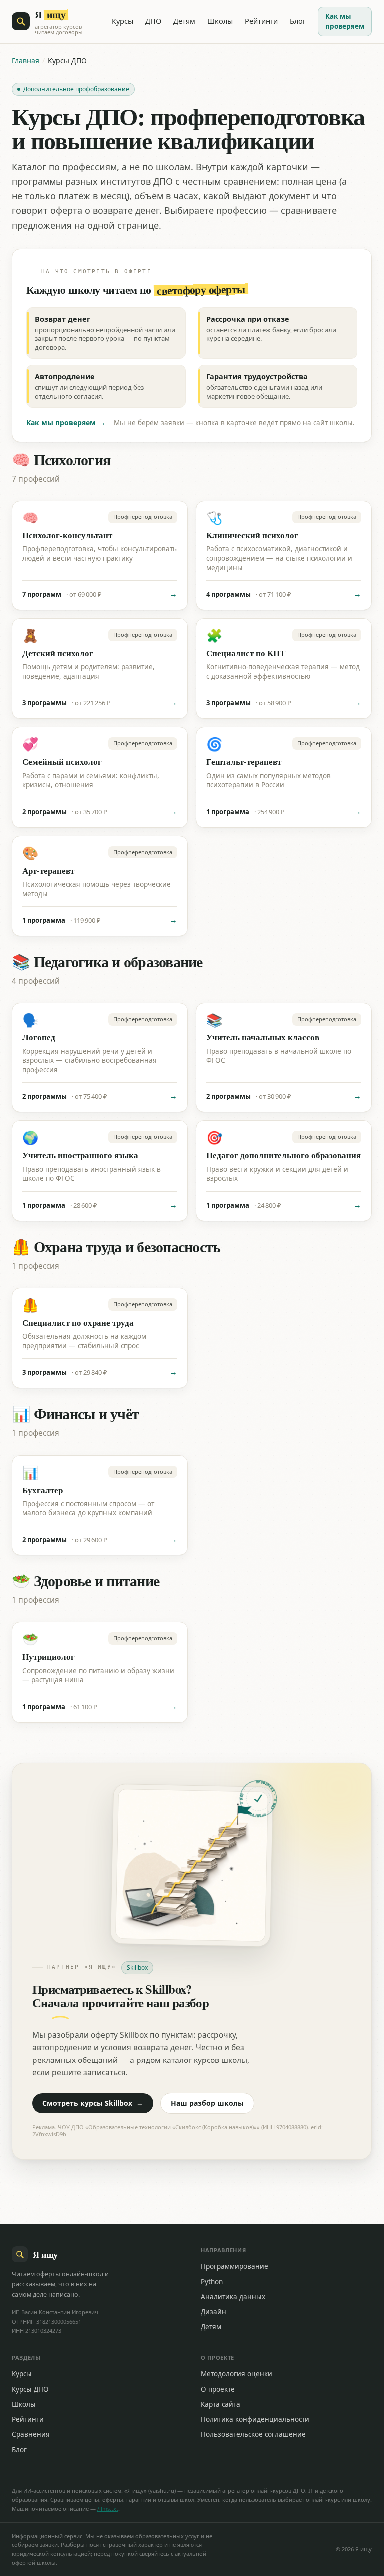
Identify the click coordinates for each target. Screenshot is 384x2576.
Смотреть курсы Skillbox (93, 2103)
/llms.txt (108, 2508)
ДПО (153, 21)
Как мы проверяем (345, 21)
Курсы (123, 21)
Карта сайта (221, 2404)
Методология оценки (237, 2374)
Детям (184, 21)
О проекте (218, 2389)
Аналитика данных (233, 2297)
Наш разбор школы (207, 2103)
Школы (220, 21)
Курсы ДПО (30, 2389)
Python (212, 2282)
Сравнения (31, 2434)
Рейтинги (261, 21)
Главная (26, 61)
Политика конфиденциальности (255, 2419)
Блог (298, 21)
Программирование (235, 2266)
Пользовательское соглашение (253, 2434)
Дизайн (214, 2312)
